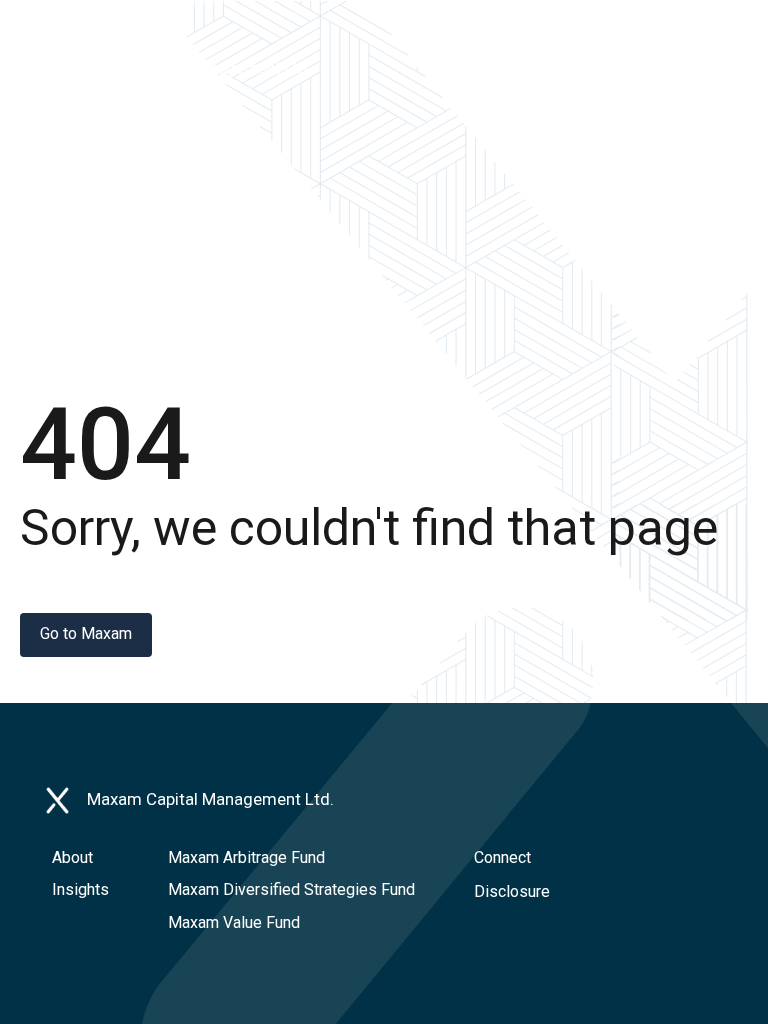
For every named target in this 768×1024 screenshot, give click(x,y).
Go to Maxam (86, 633)
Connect (502, 857)
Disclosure (512, 891)
